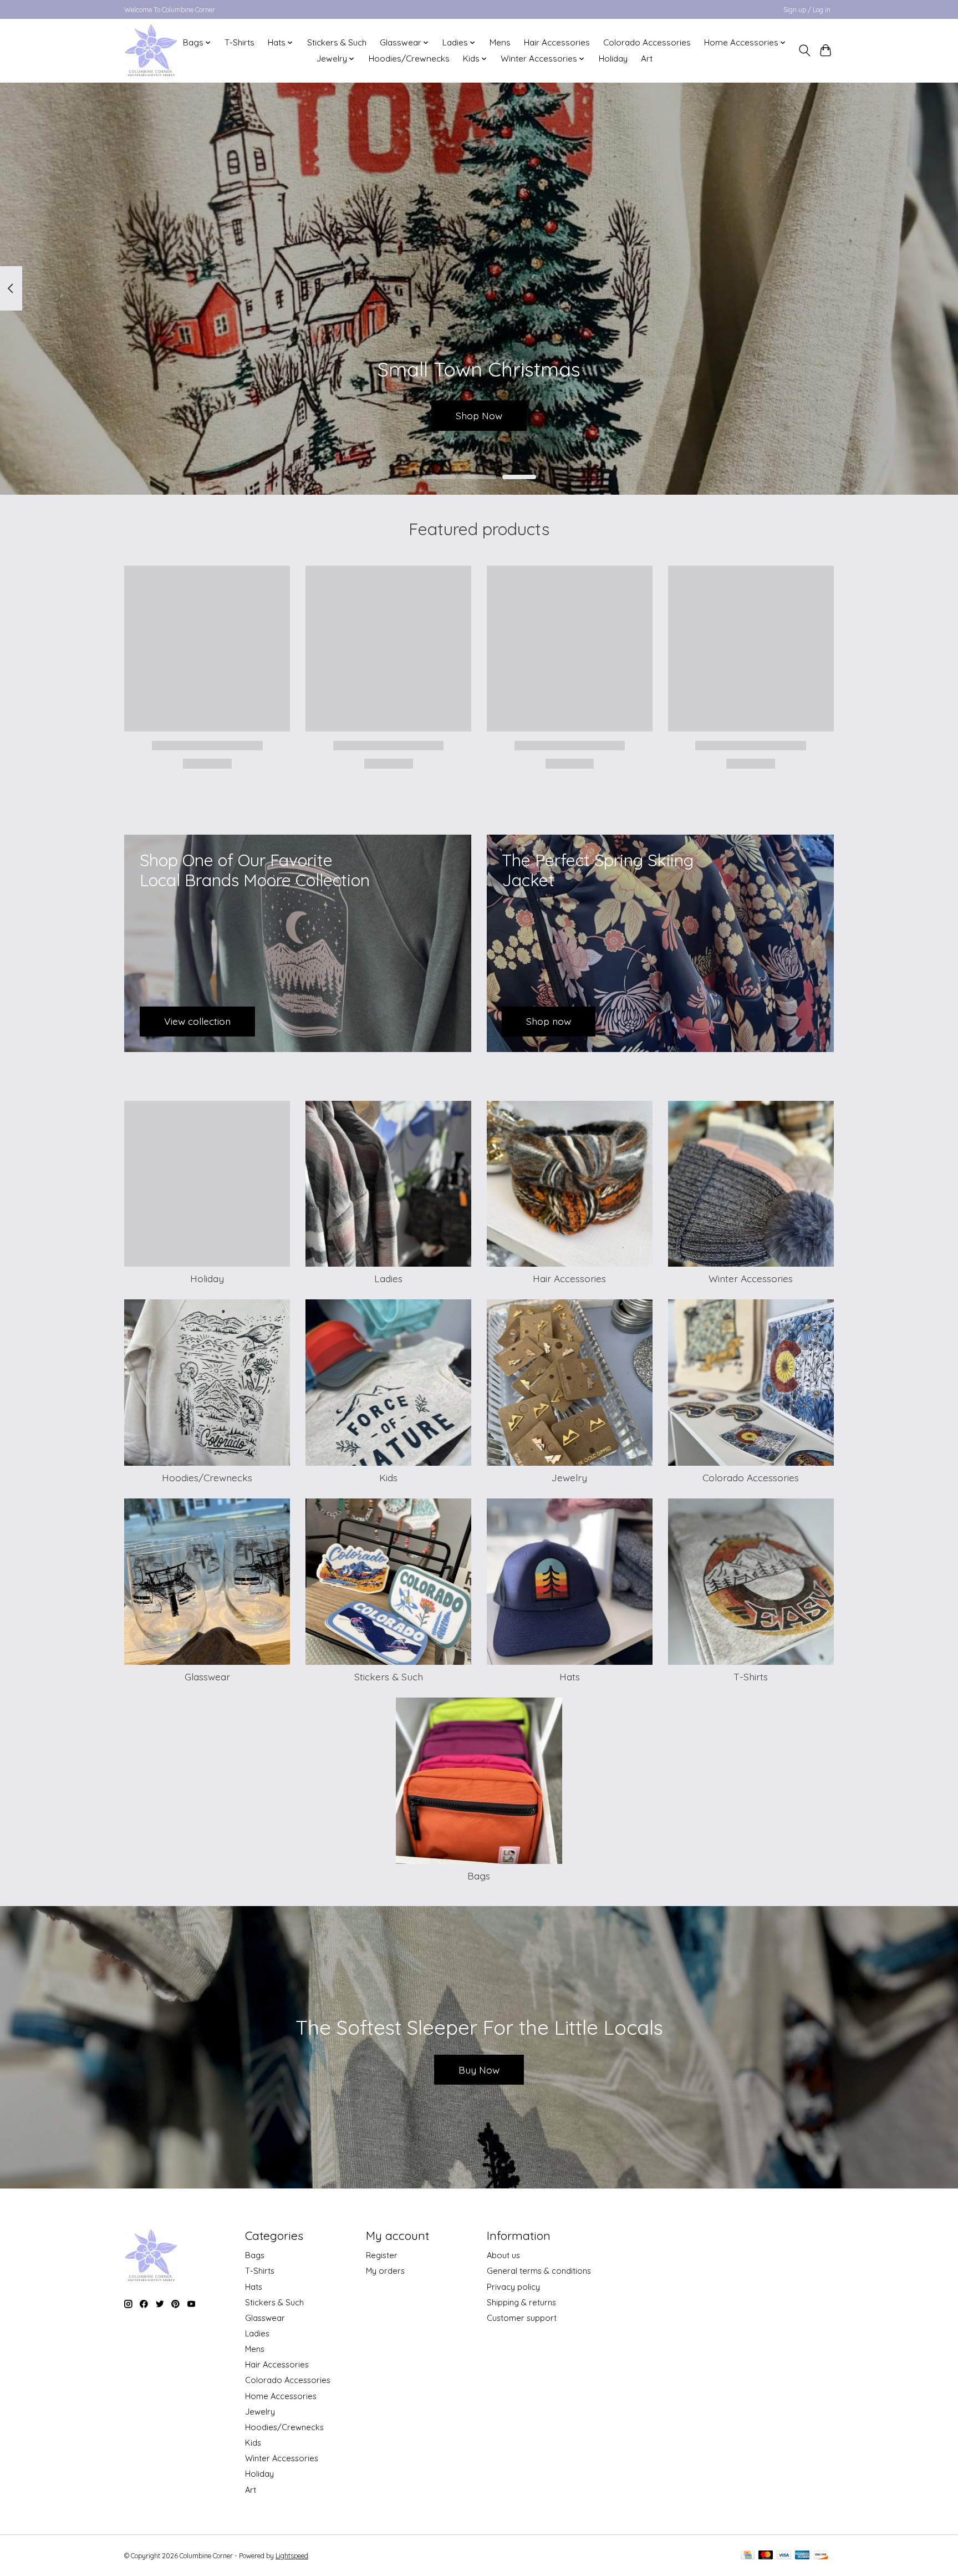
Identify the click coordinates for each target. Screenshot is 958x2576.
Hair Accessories (557, 42)
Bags (479, 1876)
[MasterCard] (766, 2556)
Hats (570, 1676)
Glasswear (207, 1676)
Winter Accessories (751, 1278)
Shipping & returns (521, 2302)
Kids (388, 1477)
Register (382, 2255)
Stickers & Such (337, 42)
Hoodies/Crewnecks (409, 59)
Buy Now (479, 2070)
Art (647, 59)
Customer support (522, 2318)
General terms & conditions (539, 2271)
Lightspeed (292, 2556)
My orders (385, 2271)
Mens (500, 42)
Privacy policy (513, 2287)
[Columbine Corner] (151, 50)
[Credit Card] (748, 2556)
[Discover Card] (821, 2556)
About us (503, 2255)
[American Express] (802, 2556)
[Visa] (784, 2556)
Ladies (388, 1278)
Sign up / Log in (807, 10)
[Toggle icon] (804, 50)
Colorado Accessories (647, 42)
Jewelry (569, 1477)
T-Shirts (239, 42)
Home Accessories (281, 2396)
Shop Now (479, 415)
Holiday (613, 59)
